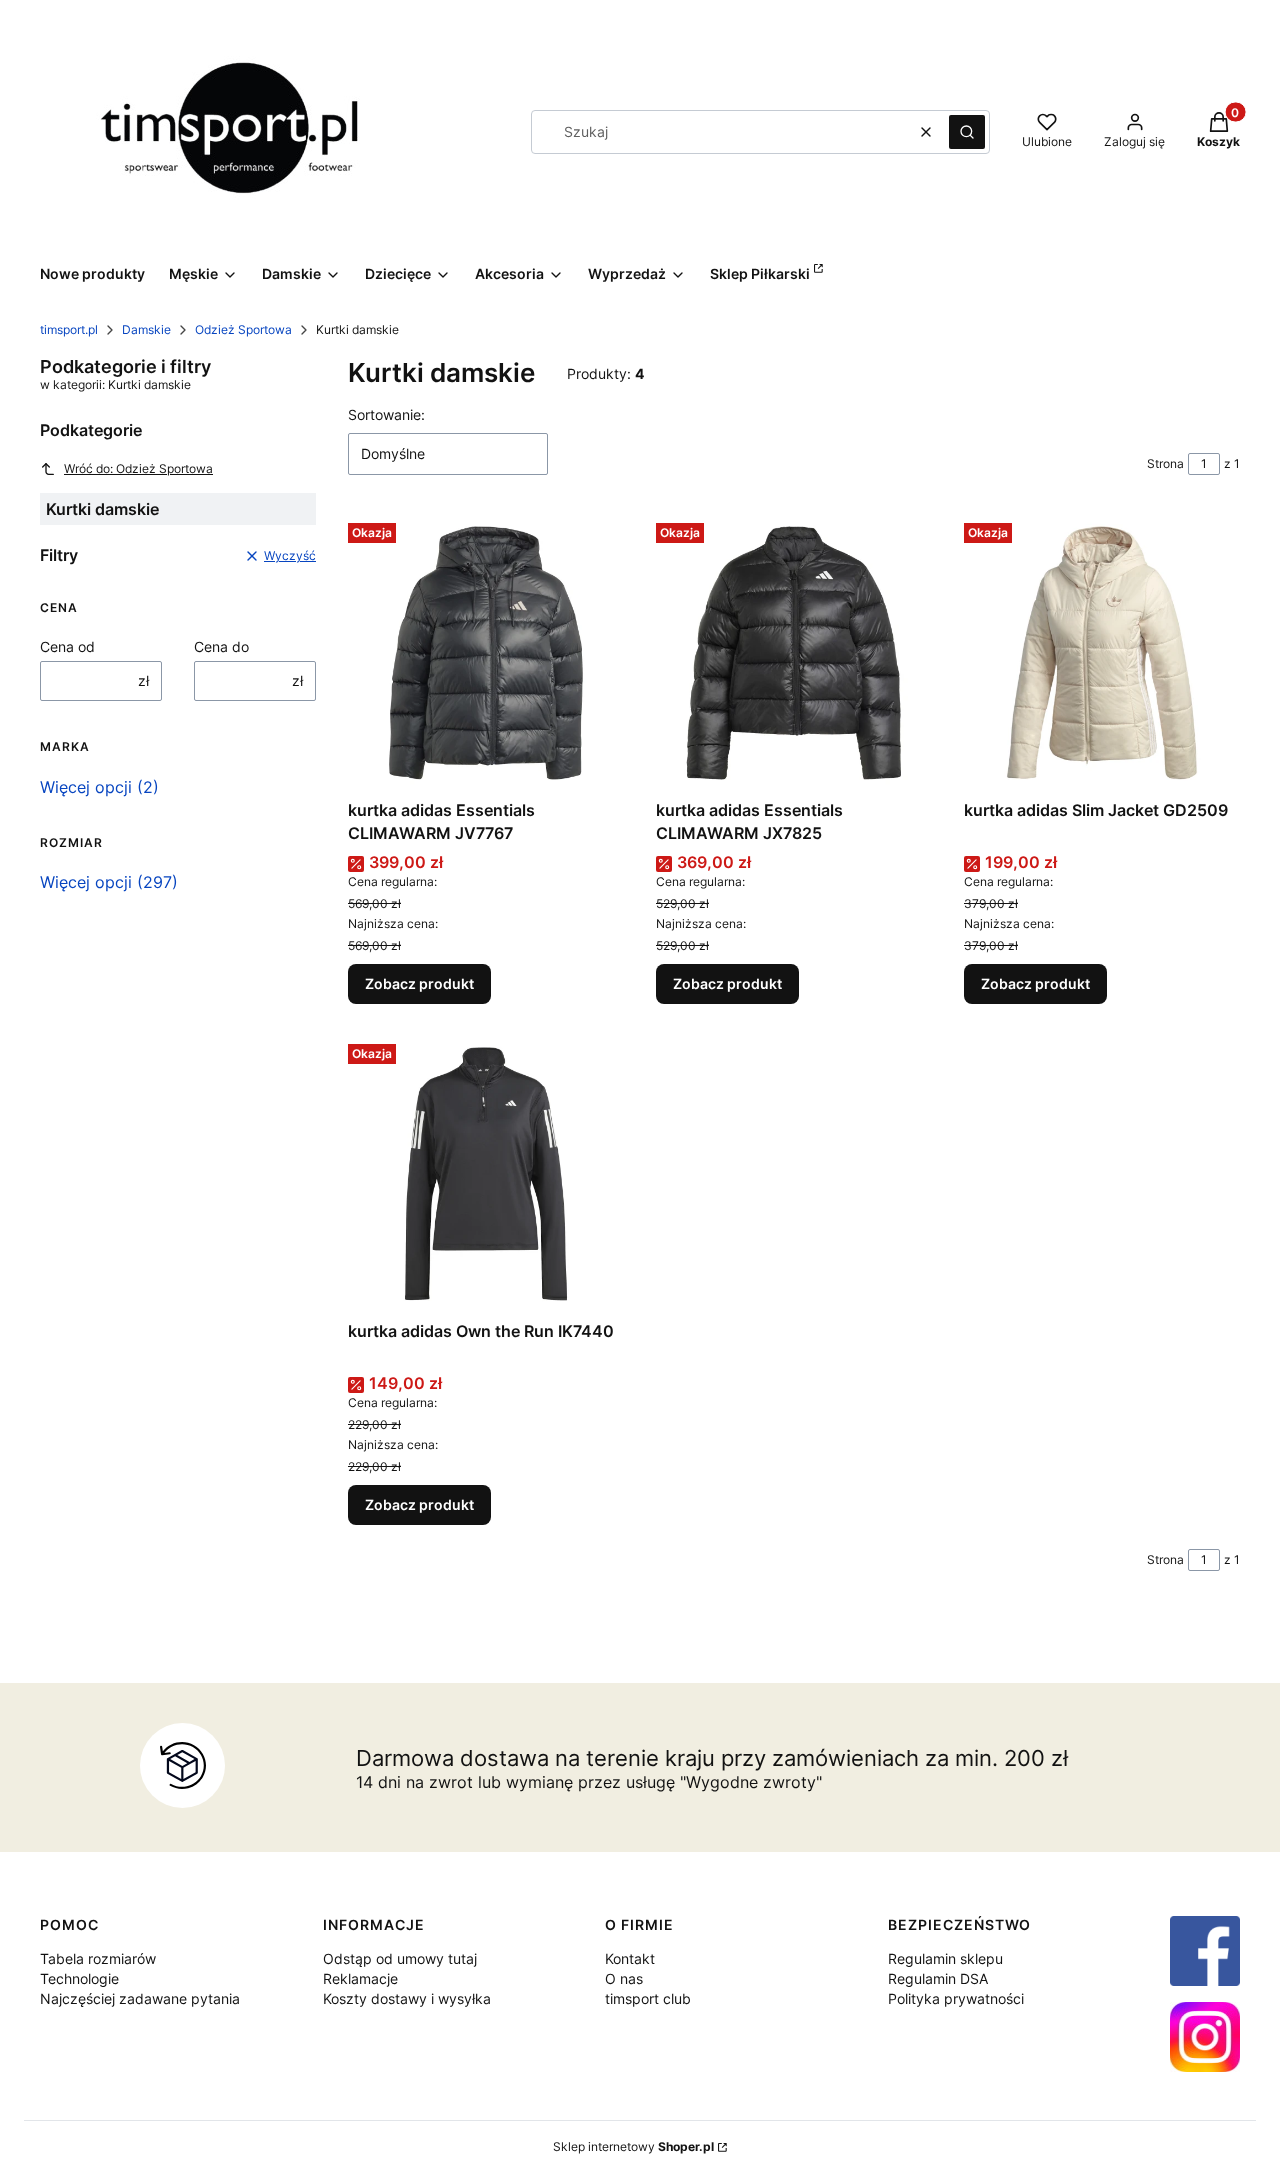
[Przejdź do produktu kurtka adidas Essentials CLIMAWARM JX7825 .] (794, 653)
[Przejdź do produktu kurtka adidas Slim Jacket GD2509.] (1102, 653)
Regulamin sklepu (945, 1958)
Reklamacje (360, 1978)
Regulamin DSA (938, 1978)
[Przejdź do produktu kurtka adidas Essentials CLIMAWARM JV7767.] (486, 653)
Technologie (79, 1978)
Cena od (67, 646)
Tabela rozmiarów (98, 1958)
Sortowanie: (386, 414)
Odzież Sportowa (243, 329)
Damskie (146, 329)
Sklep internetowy (633, 2146)
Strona (1165, 463)
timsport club (648, 1998)
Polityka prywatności (956, 1998)
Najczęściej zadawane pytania (140, 1998)
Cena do (221, 646)
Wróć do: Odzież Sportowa (138, 468)
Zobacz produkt (419, 983)
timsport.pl (69, 329)
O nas (624, 1978)
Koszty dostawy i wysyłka (407, 1998)
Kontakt (630, 1958)
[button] (967, 132)
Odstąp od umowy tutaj (400, 1958)
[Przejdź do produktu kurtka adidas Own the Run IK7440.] (486, 1174)
